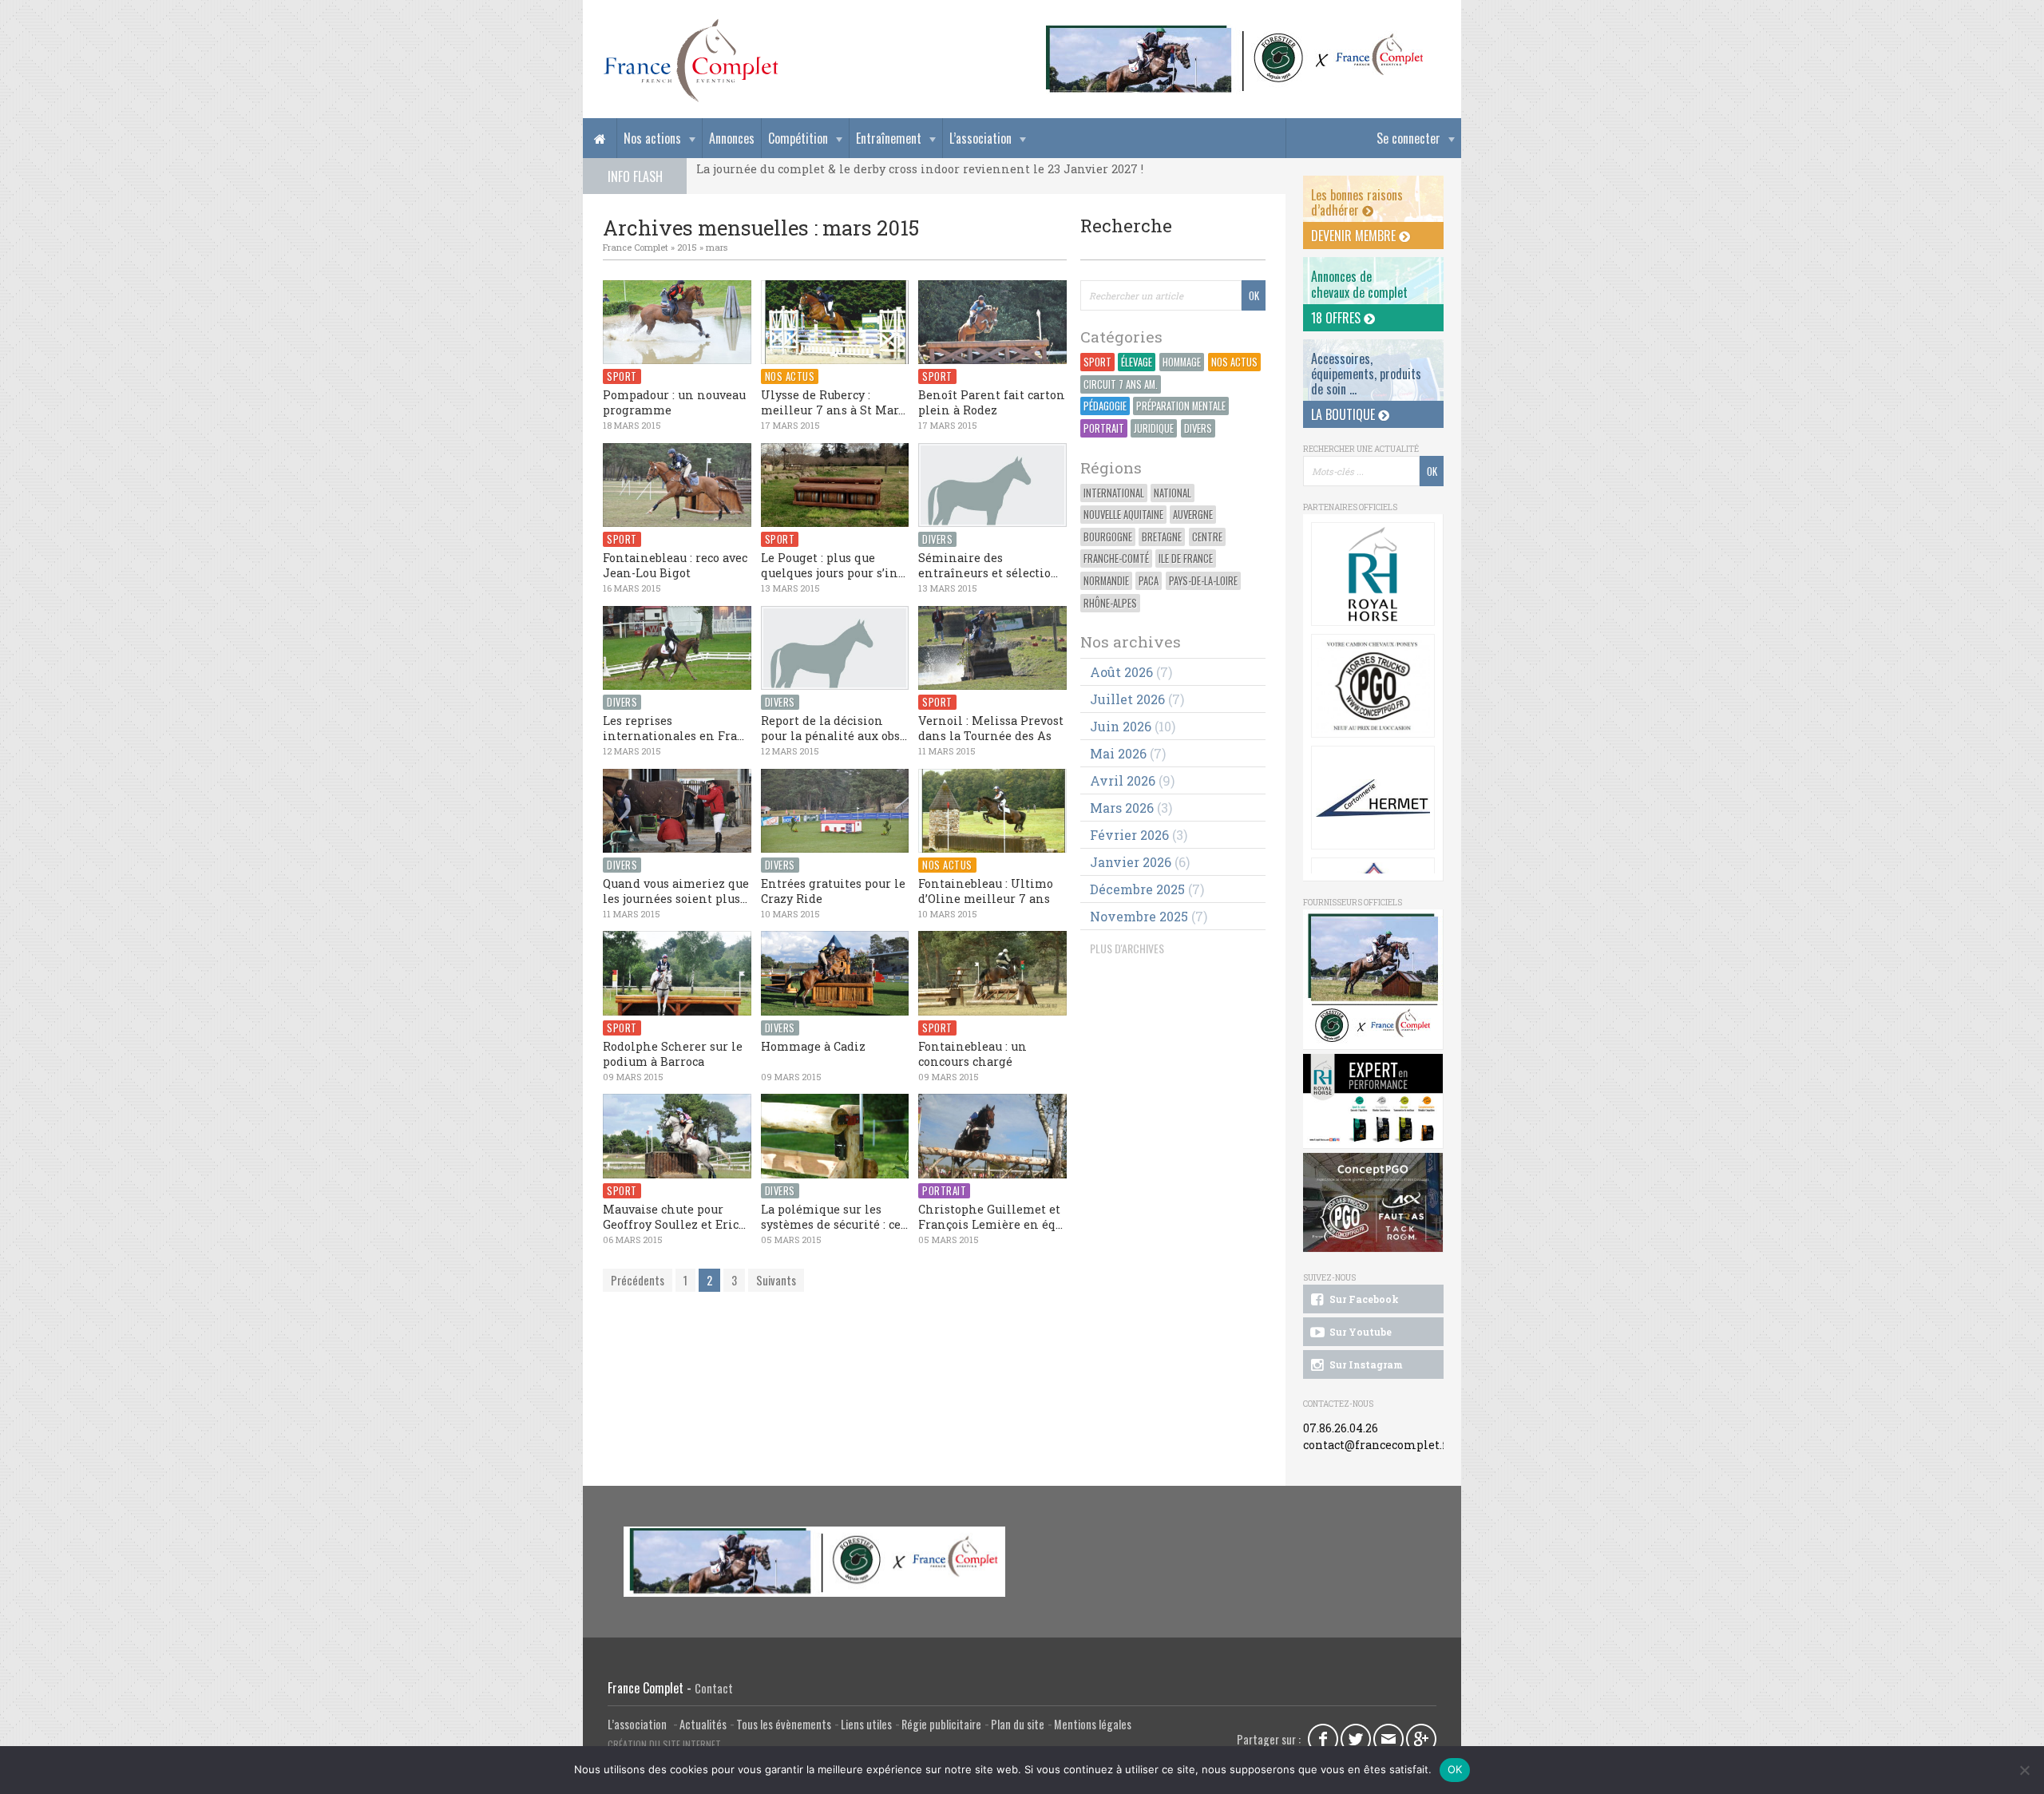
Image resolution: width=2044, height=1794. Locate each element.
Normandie (1106, 581)
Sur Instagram (1365, 1364)
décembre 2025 (1137, 889)
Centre (1207, 537)
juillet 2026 (1127, 699)
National (1173, 493)
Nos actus (1234, 362)
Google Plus (1421, 1739)
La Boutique (1345, 414)
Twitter (1356, 1739)
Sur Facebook (1363, 1299)
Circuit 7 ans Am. (1121, 384)
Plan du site (1018, 1724)
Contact (714, 1688)
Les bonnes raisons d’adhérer (1357, 202)
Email (1388, 1739)
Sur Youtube (1359, 1332)
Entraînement (889, 138)
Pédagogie (1105, 406)
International (1114, 493)
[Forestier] (1235, 32)
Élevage (1137, 362)
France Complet (636, 247)
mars (717, 247)
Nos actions (652, 138)
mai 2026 (1118, 753)
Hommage (1182, 362)
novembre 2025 (1139, 916)
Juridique (1154, 428)
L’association (980, 138)
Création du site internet (664, 1744)
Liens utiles (866, 1724)
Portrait (1104, 428)
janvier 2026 (1131, 862)
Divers (1198, 428)
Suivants (776, 1280)
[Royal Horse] (1373, 574)
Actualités (703, 1724)
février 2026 (1129, 835)
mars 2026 (1122, 808)
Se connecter (1408, 138)
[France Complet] (691, 61)
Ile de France (1186, 558)
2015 (687, 247)
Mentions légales (1093, 1724)
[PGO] (1373, 1203)
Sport (1097, 362)
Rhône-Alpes (1110, 603)
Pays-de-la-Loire (1203, 581)
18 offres (1337, 318)
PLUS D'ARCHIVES (1127, 948)
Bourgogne (1108, 537)
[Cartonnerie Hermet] (1373, 798)
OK (1455, 1769)
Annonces (732, 138)
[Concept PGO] (1373, 686)
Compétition (798, 138)
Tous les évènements (784, 1724)
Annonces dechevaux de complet (1359, 284)
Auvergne (1193, 515)
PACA (1149, 581)
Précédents (638, 1280)
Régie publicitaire (941, 1724)
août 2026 (1121, 672)
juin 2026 (1121, 726)
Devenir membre (1355, 236)
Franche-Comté (1116, 558)
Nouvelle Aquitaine (1123, 515)
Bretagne (1162, 537)
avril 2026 (1123, 780)
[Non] (2024, 1770)
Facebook (1323, 1739)
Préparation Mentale (1181, 406)
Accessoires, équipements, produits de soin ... (1366, 374)
